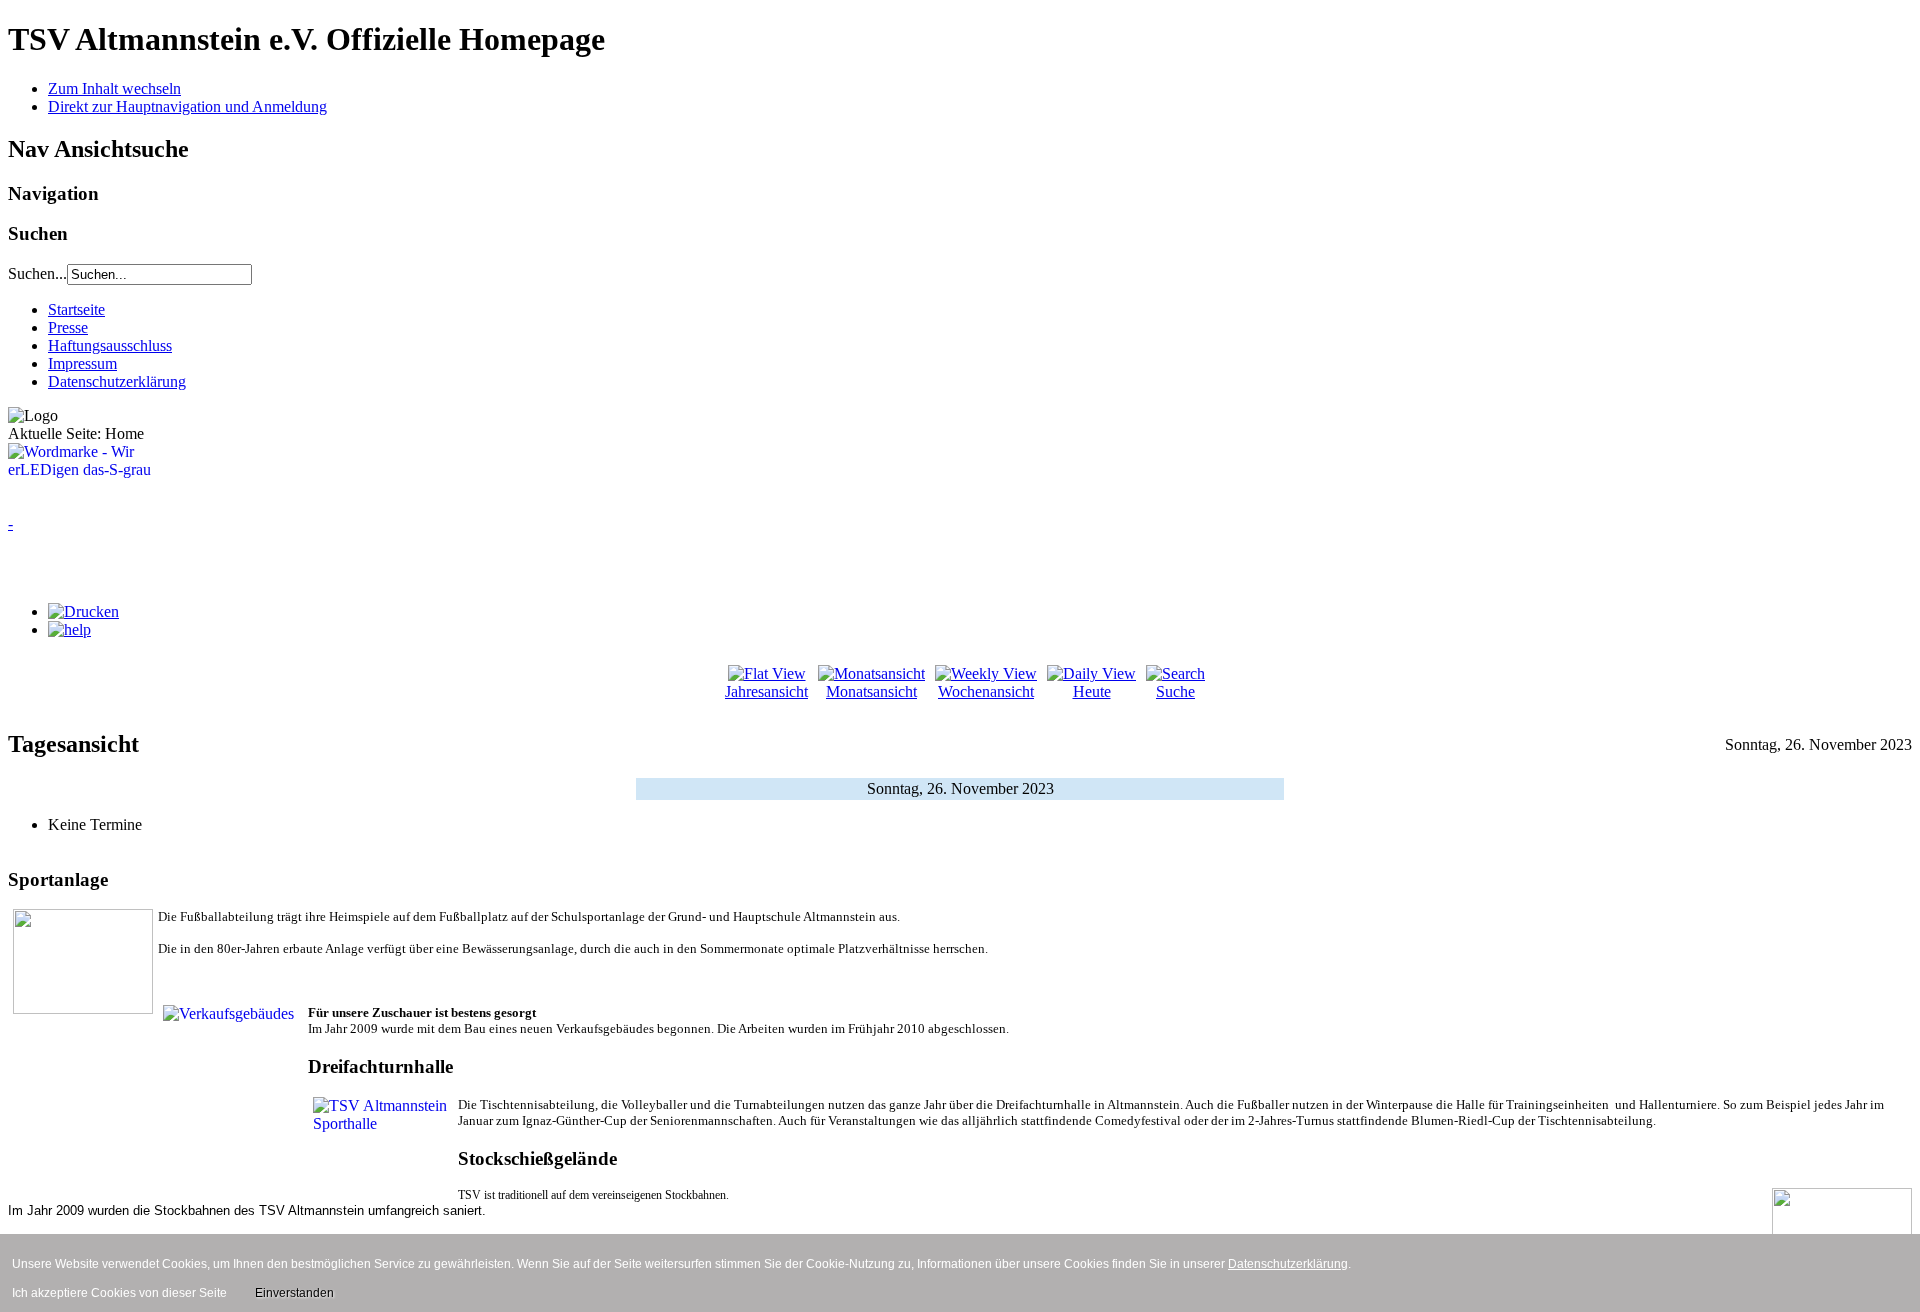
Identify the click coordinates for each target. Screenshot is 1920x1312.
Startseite (76, 309)
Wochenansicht (986, 691)
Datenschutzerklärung (117, 381)
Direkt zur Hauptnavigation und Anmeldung (187, 106)
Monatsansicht (871, 691)
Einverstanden (294, 1293)
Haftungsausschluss (110, 345)
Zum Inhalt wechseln (114, 88)
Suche (1175, 691)
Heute (1092, 691)
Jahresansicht (766, 691)
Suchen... (37, 273)
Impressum (82, 363)
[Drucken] (83, 611)
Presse (68, 327)
